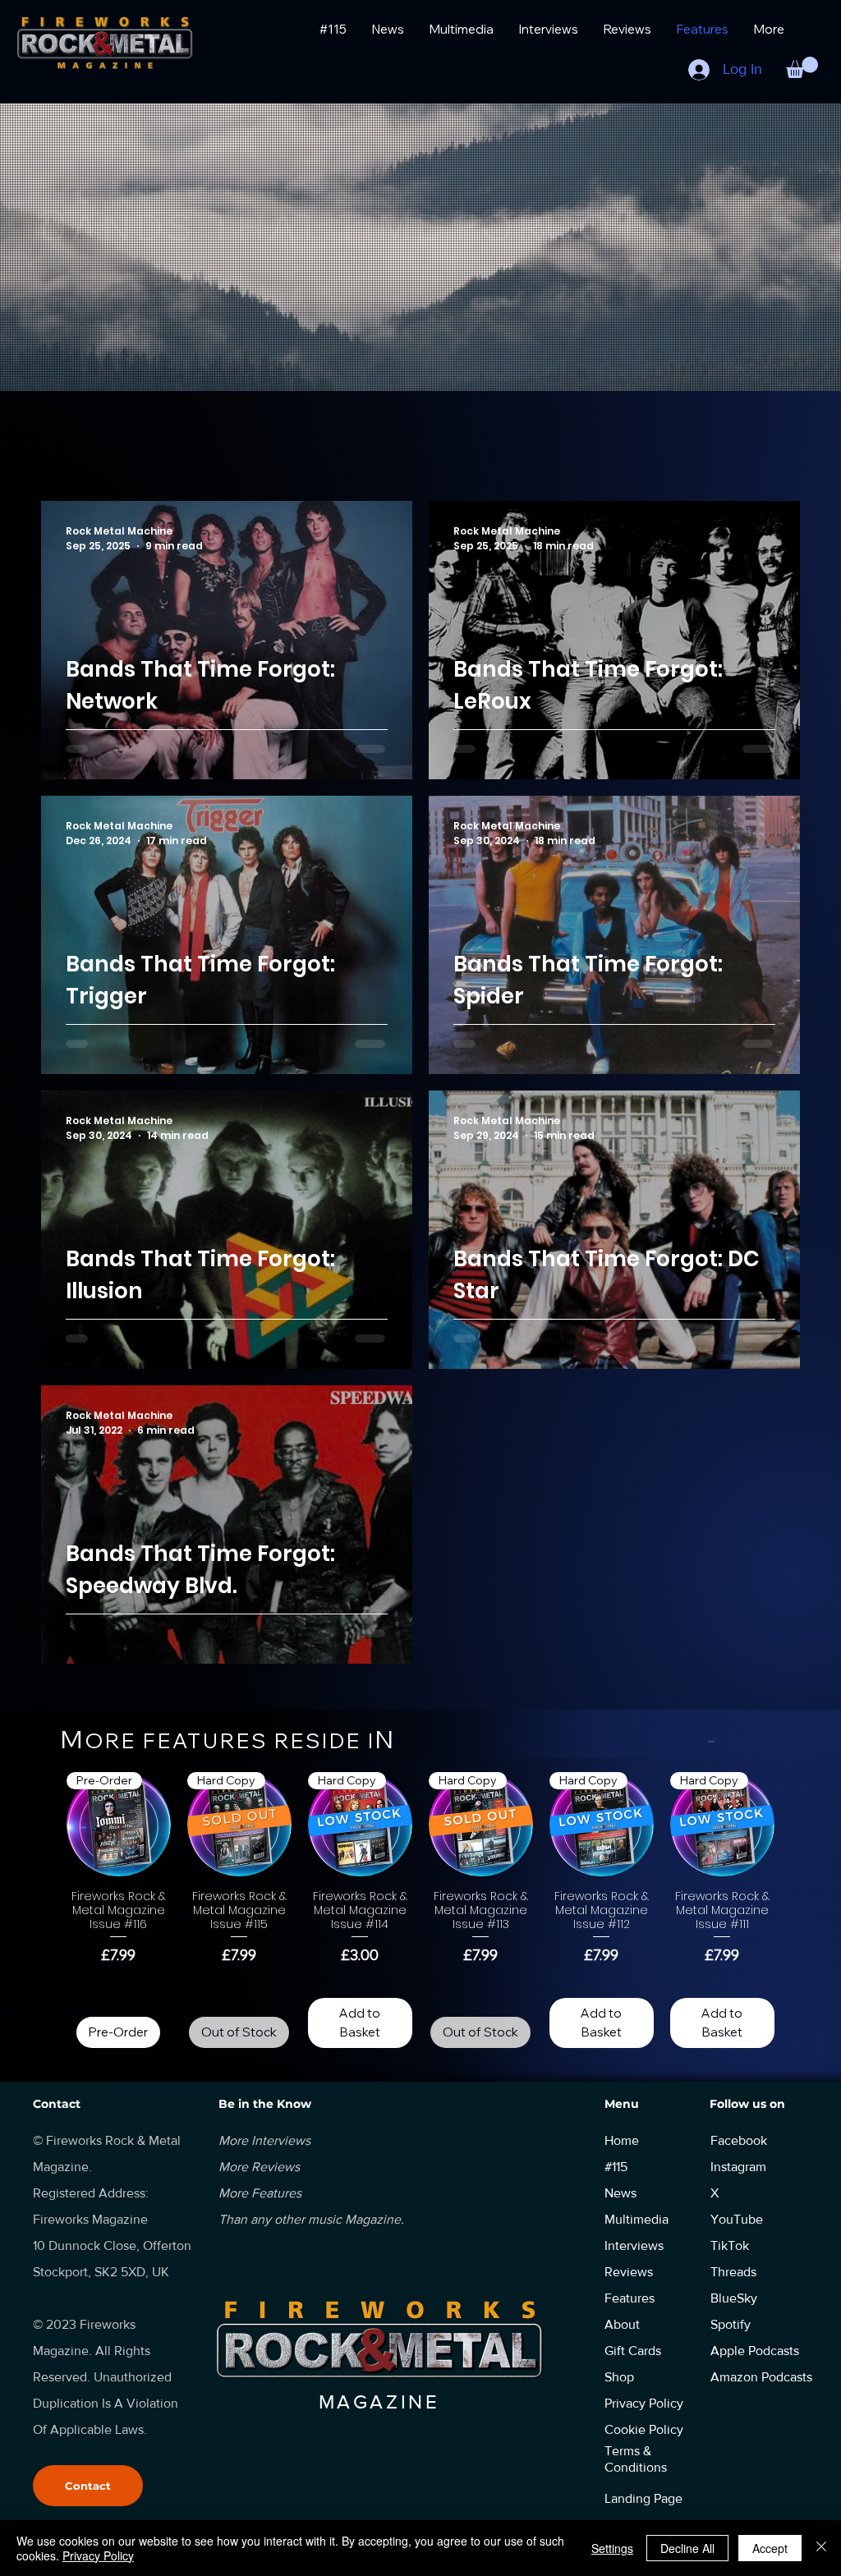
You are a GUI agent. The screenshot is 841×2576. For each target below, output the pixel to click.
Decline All (687, 2548)
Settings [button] (612, 2548)
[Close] (821, 2548)
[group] (420, 1910)
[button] (802, 67)
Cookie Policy (644, 2429)
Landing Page (643, 2498)
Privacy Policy (98, 2555)
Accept (770, 2548)
